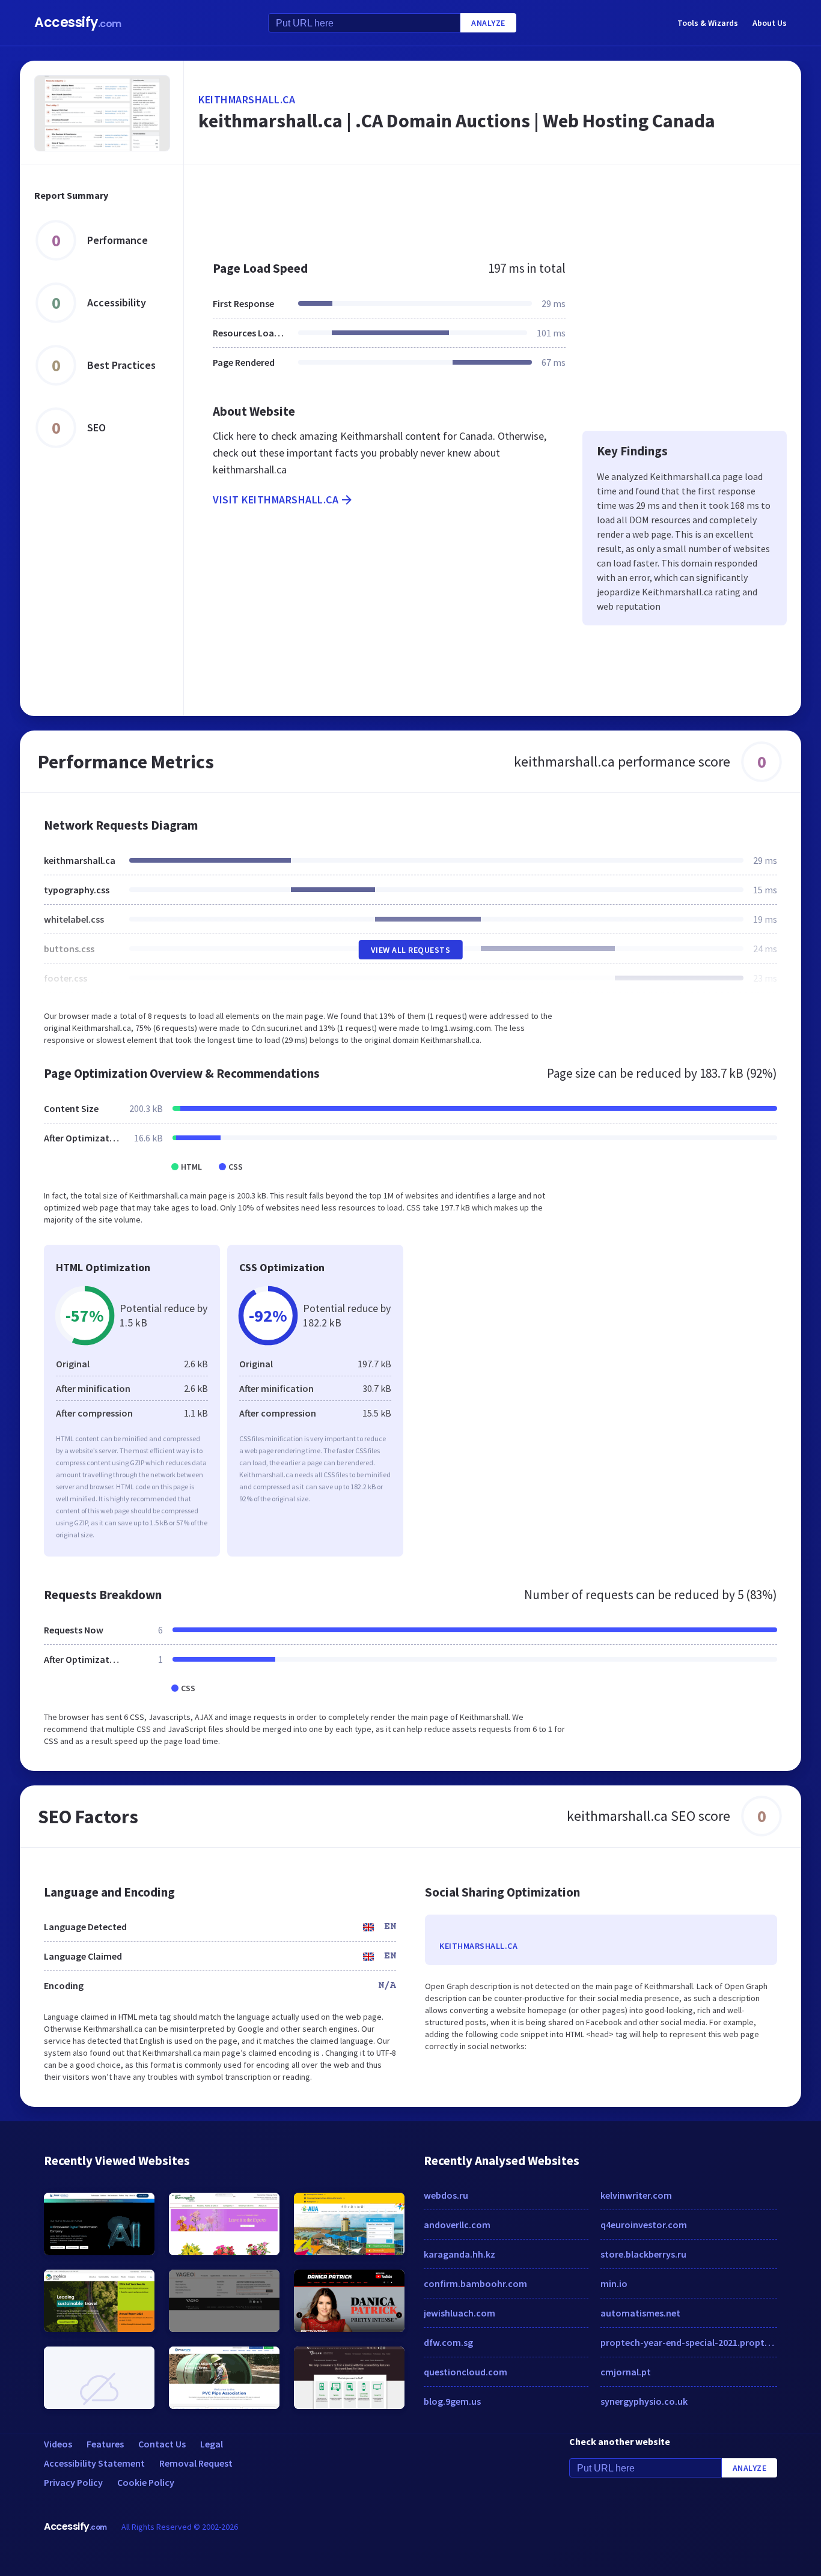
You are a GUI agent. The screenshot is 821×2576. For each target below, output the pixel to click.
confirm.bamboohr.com (475, 2283)
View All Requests (411, 950)
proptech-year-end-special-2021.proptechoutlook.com (689, 2342)
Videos (58, 2444)
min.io (614, 2283)
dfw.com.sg (448, 2342)
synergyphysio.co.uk (644, 2401)
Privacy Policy (73, 2482)
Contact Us (162, 2444)
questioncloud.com (465, 2372)
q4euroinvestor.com (644, 2225)
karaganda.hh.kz (459, 2254)
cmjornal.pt (626, 2372)
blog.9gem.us (452, 2401)
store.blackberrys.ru (643, 2254)
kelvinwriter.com (636, 2195)
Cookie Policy (146, 2482)
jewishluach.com (459, 2313)
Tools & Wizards (708, 23)
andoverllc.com (457, 2225)
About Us (770, 23)
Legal (212, 2444)
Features (105, 2444)
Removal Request (196, 2463)
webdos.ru (446, 2195)
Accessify (78, 23)
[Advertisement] (493, 207)
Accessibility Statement (94, 2463)
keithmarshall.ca (247, 99)
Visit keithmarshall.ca (276, 500)
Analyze (488, 23)
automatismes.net (640, 2313)
